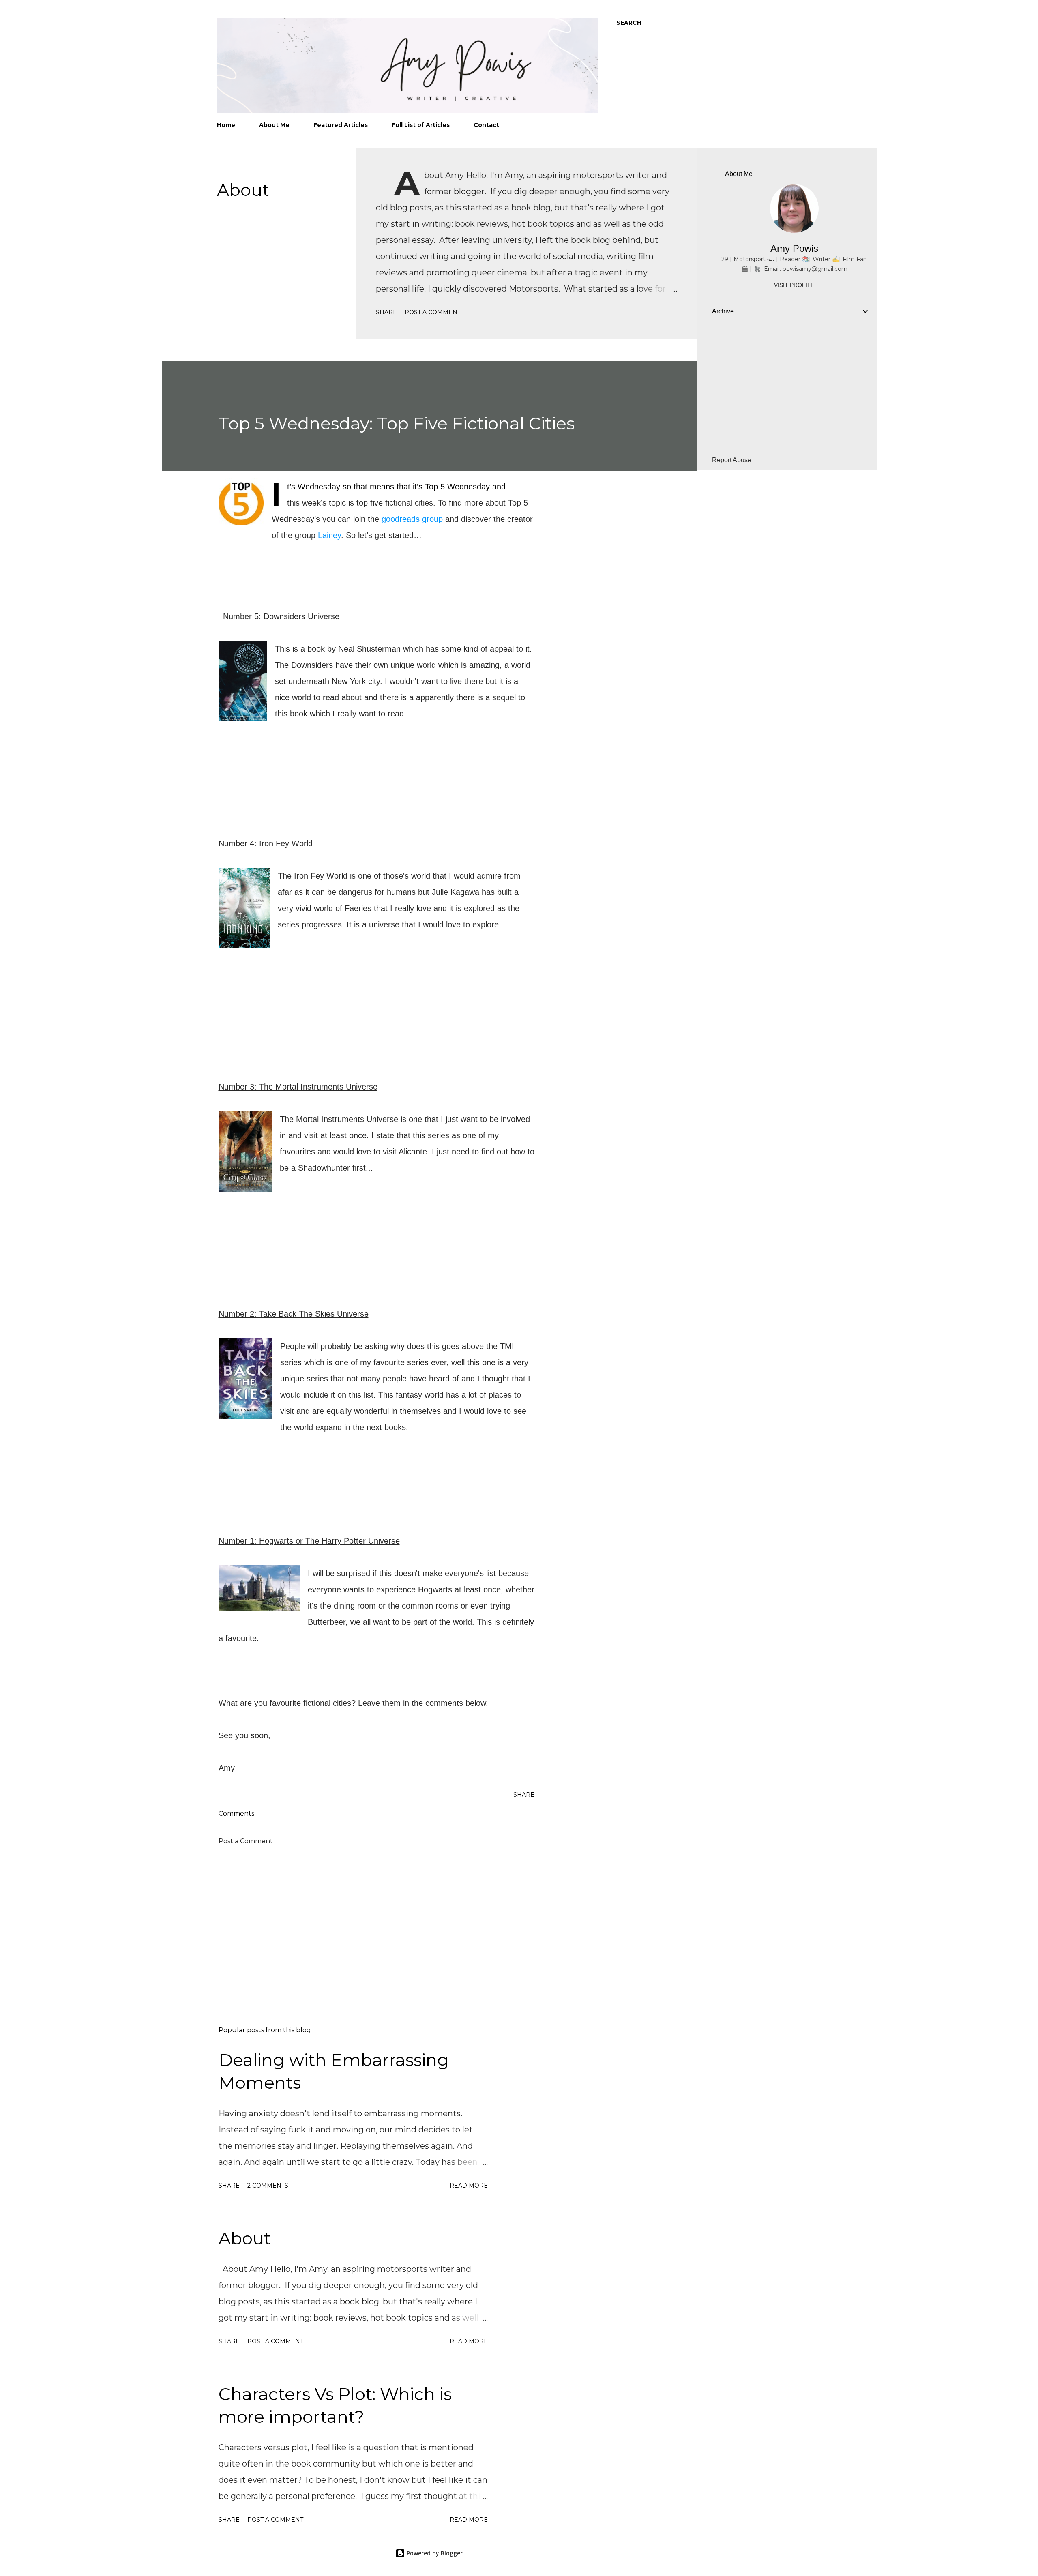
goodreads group (412, 519)
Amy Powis (794, 248)
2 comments (268, 2186)
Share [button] (386, 312)
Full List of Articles (421, 125)
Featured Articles (341, 125)
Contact (486, 125)
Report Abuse (732, 460)
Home (226, 125)
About (243, 190)
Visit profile (794, 285)
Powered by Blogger (434, 2553)
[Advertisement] (364, 1925)
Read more (469, 2186)
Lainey (329, 535)
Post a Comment (433, 312)
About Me (274, 125)
